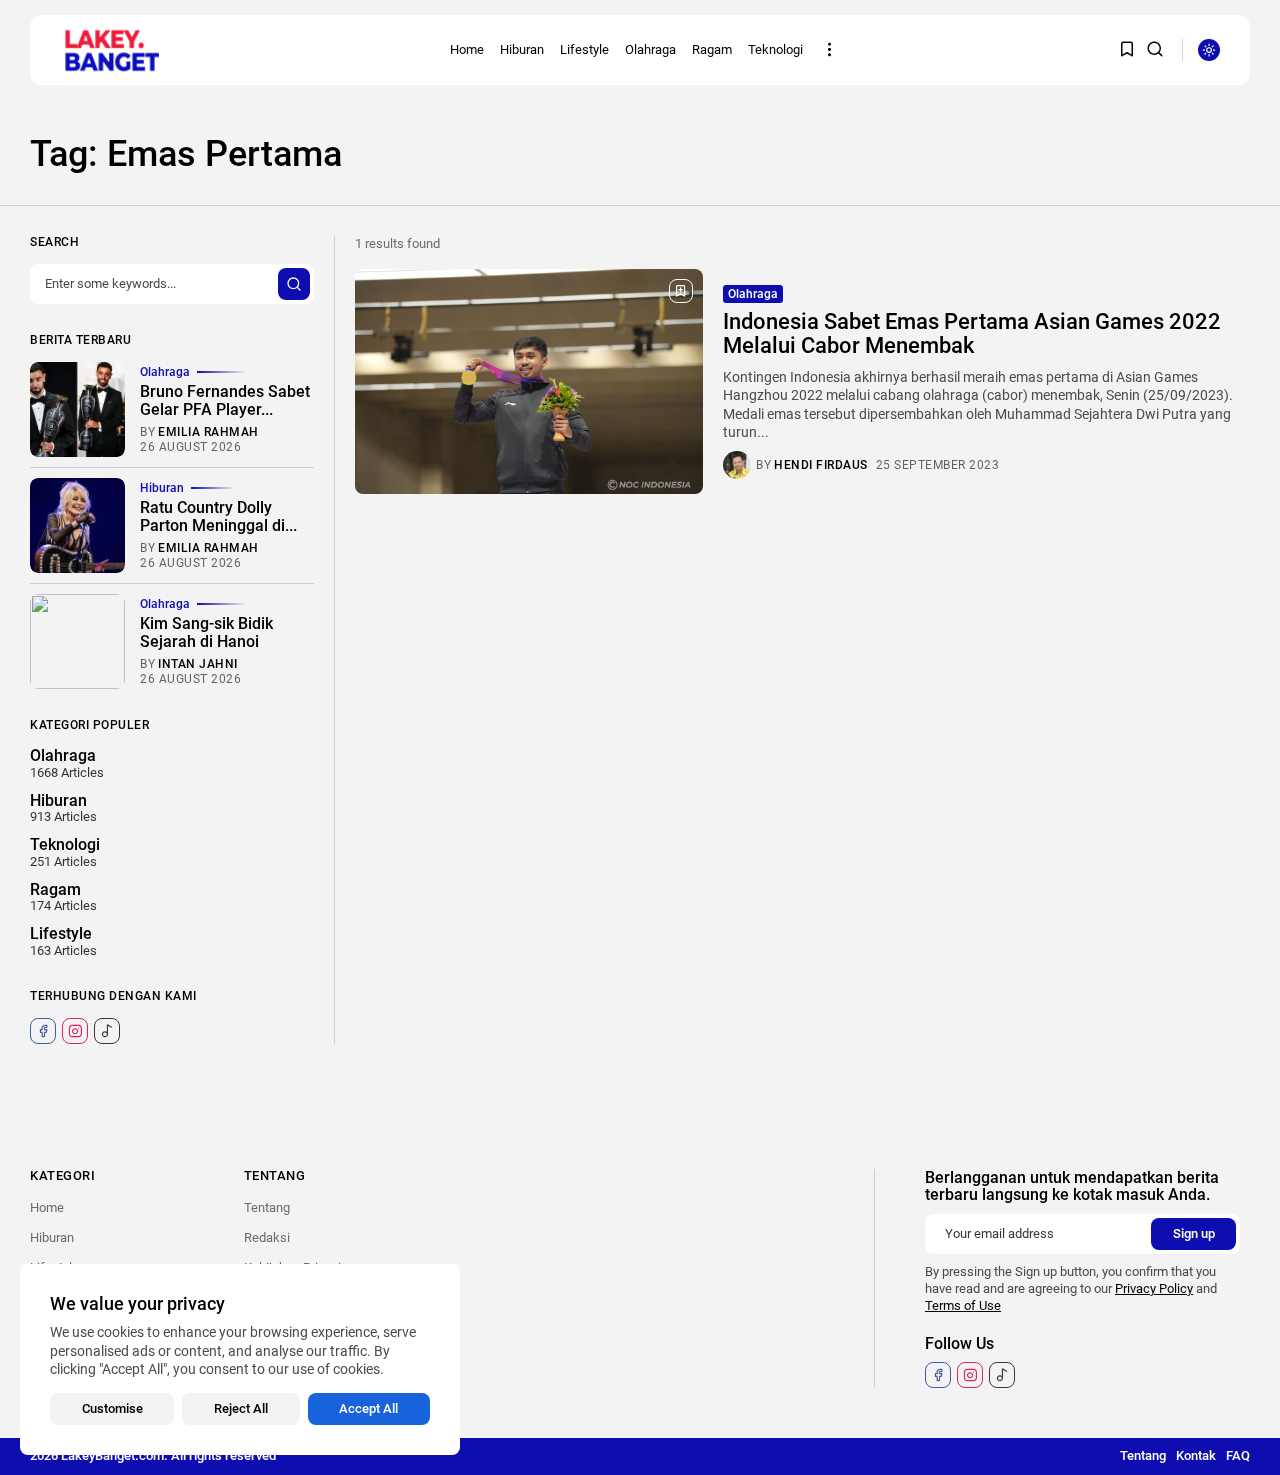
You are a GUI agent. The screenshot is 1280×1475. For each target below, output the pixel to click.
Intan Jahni (198, 664)
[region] (240, 1359)
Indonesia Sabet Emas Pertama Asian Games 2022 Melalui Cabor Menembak (972, 333)
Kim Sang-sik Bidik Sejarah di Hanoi (206, 632)
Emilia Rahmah (208, 432)
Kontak (1196, 1455)
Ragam (712, 49)
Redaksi (267, 1237)
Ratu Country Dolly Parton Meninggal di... (218, 516)
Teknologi (775, 49)
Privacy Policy (1154, 1288)
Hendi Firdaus (821, 465)
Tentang (267, 1207)
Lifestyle (584, 49)
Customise (112, 1408)
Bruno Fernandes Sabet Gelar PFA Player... (225, 400)
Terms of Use (963, 1305)
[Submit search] (294, 284)
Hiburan (522, 49)
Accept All (368, 1408)
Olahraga (650, 49)
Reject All (241, 1408)
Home (467, 49)
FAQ (1238, 1455)
